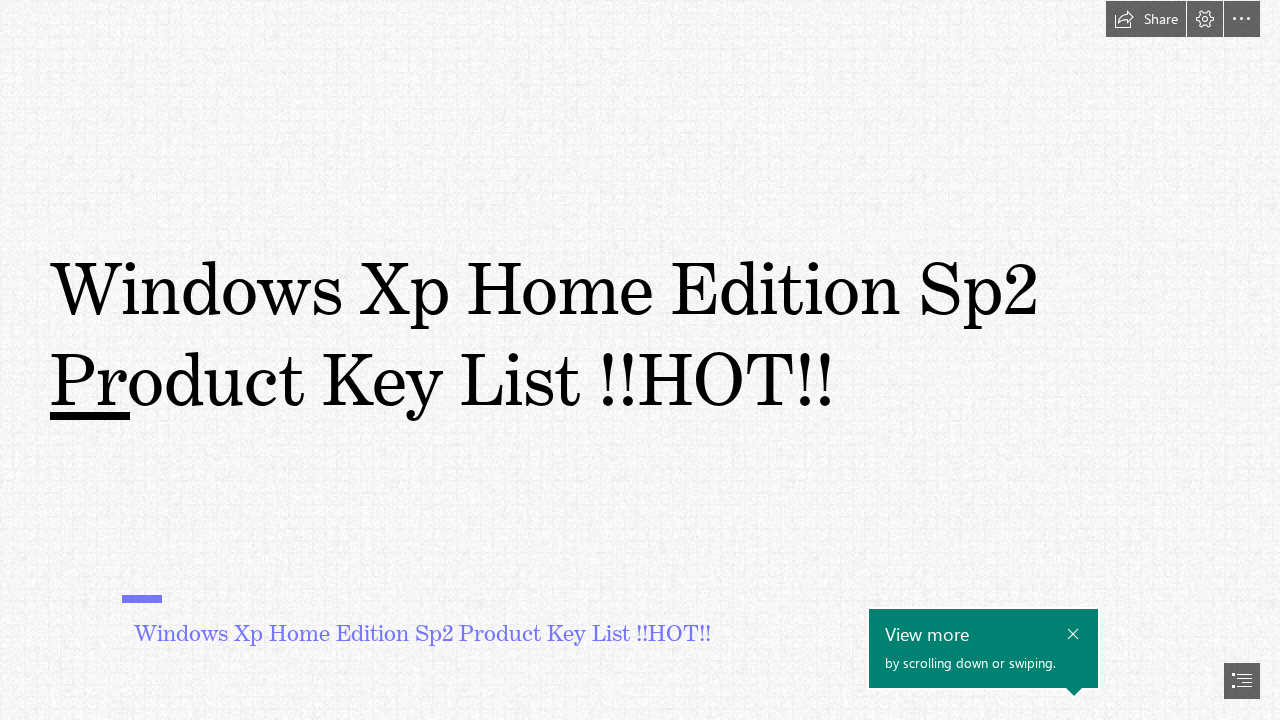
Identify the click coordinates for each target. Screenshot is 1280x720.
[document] (640, 360)
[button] (1146, 19)
